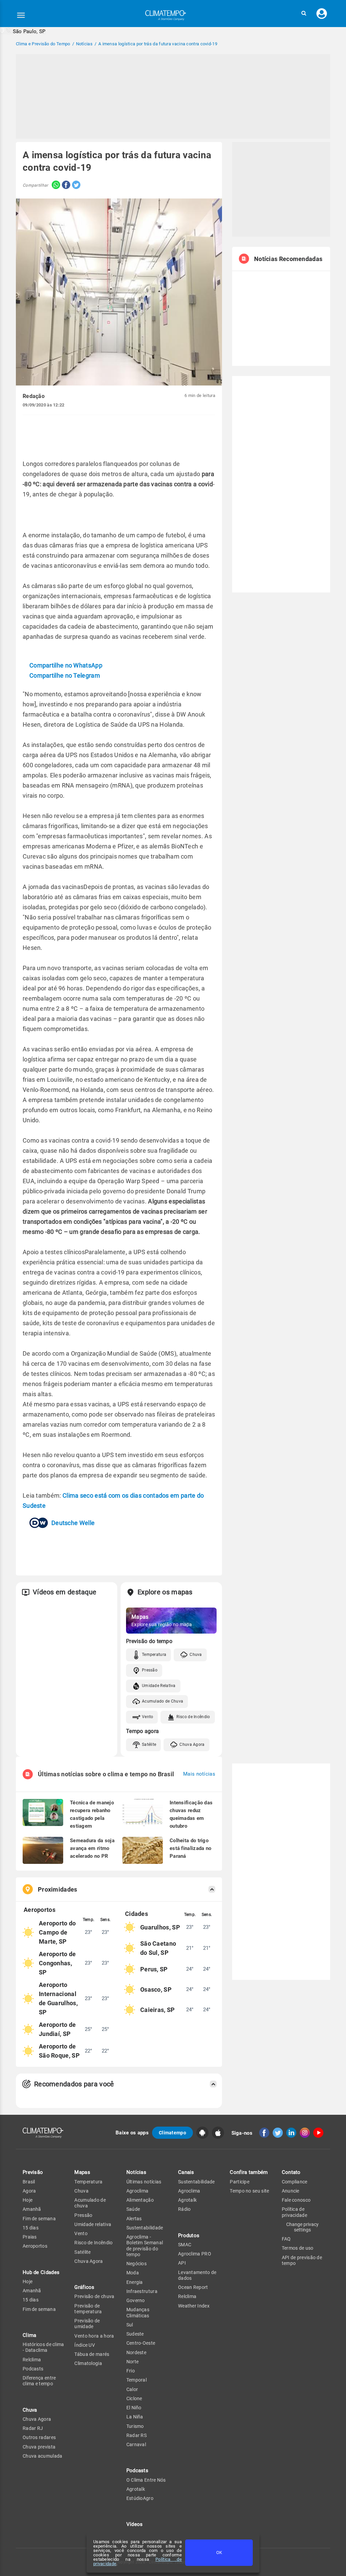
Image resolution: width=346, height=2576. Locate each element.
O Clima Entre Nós (146, 2480)
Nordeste (136, 2352)
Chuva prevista (39, 2447)
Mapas (82, 2172)
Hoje (28, 2200)
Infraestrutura (142, 2291)
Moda (133, 2273)
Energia (135, 2282)
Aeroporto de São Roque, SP (59, 2051)
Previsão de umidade (87, 2324)
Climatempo (172, 2133)
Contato (291, 2172)
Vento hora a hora (94, 2336)
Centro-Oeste (141, 2343)
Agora (29, 2191)
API (182, 2263)
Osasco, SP (156, 1989)
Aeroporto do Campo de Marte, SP (57, 1932)
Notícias (136, 2172)
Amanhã (32, 2209)
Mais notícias (199, 1774)
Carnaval (136, 2444)
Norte (133, 2362)
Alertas (134, 2219)
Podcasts (33, 2369)
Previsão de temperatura (88, 2309)
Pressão (150, 1670)
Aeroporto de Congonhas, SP (57, 1963)
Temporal (137, 2380)
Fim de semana (39, 2219)
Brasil (29, 2182)
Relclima (32, 2360)
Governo (136, 2300)
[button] (304, 13)
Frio (131, 2371)
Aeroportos (35, 2246)
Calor (132, 2389)
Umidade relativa (93, 2224)
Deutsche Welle (73, 1523)
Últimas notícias (144, 2182)
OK (219, 2552)
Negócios (137, 2264)
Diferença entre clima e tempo (39, 2381)
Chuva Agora (192, 1744)
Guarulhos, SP (160, 1927)
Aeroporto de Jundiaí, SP (57, 2029)
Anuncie (291, 2191)
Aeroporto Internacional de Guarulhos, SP (58, 1998)
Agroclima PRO (195, 2254)
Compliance (295, 2182)
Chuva (196, 1655)
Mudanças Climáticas (138, 2312)
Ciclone (134, 2398)
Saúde (133, 2209)
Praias (30, 2237)
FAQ (286, 2239)
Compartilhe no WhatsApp (66, 665)
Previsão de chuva (94, 2296)
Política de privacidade (294, 2212)
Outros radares (39, 2437)
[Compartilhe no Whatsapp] (54, 185)
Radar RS (137, 2435)
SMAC (185, 2245)
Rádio (184, 2209)
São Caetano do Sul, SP (158, 1948)
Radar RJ (33, 2428)
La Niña (135, 2417)
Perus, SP (154, 1969)
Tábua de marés (92, 2354)
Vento (148, 1717)
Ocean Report (193, 2287)
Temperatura (154, 1655)
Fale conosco (296, 2200)
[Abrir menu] (21, 15)
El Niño (134, 2408)
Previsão (33, 2172)
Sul (130, 2325)
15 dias (31, 2228)
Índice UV (85, 2345)
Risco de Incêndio (193, 1717)
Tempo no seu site (249, 2191)
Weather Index (194, 2306)
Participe (240, 2182)
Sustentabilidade (145, 2228)
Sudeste (135, 2334)
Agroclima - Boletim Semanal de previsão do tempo (145, 2246)
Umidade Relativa (159, 1686)
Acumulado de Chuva (163, 1701)
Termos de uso (298, 2248)
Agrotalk (136, 2489)
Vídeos (135, 2524)
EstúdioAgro (140, 2498)
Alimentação (140, 2200)
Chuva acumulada (43, 2456)
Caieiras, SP (158, 2010)
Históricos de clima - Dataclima (43, 2347)
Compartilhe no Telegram (65, 675)
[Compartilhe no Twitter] (75, 185)
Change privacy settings (302, 2227)
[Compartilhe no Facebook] (65, 185)
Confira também (249, 2172)
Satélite (149, 1744)
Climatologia (88, 2363)
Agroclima (138, 2191)
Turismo (135, 2426)
